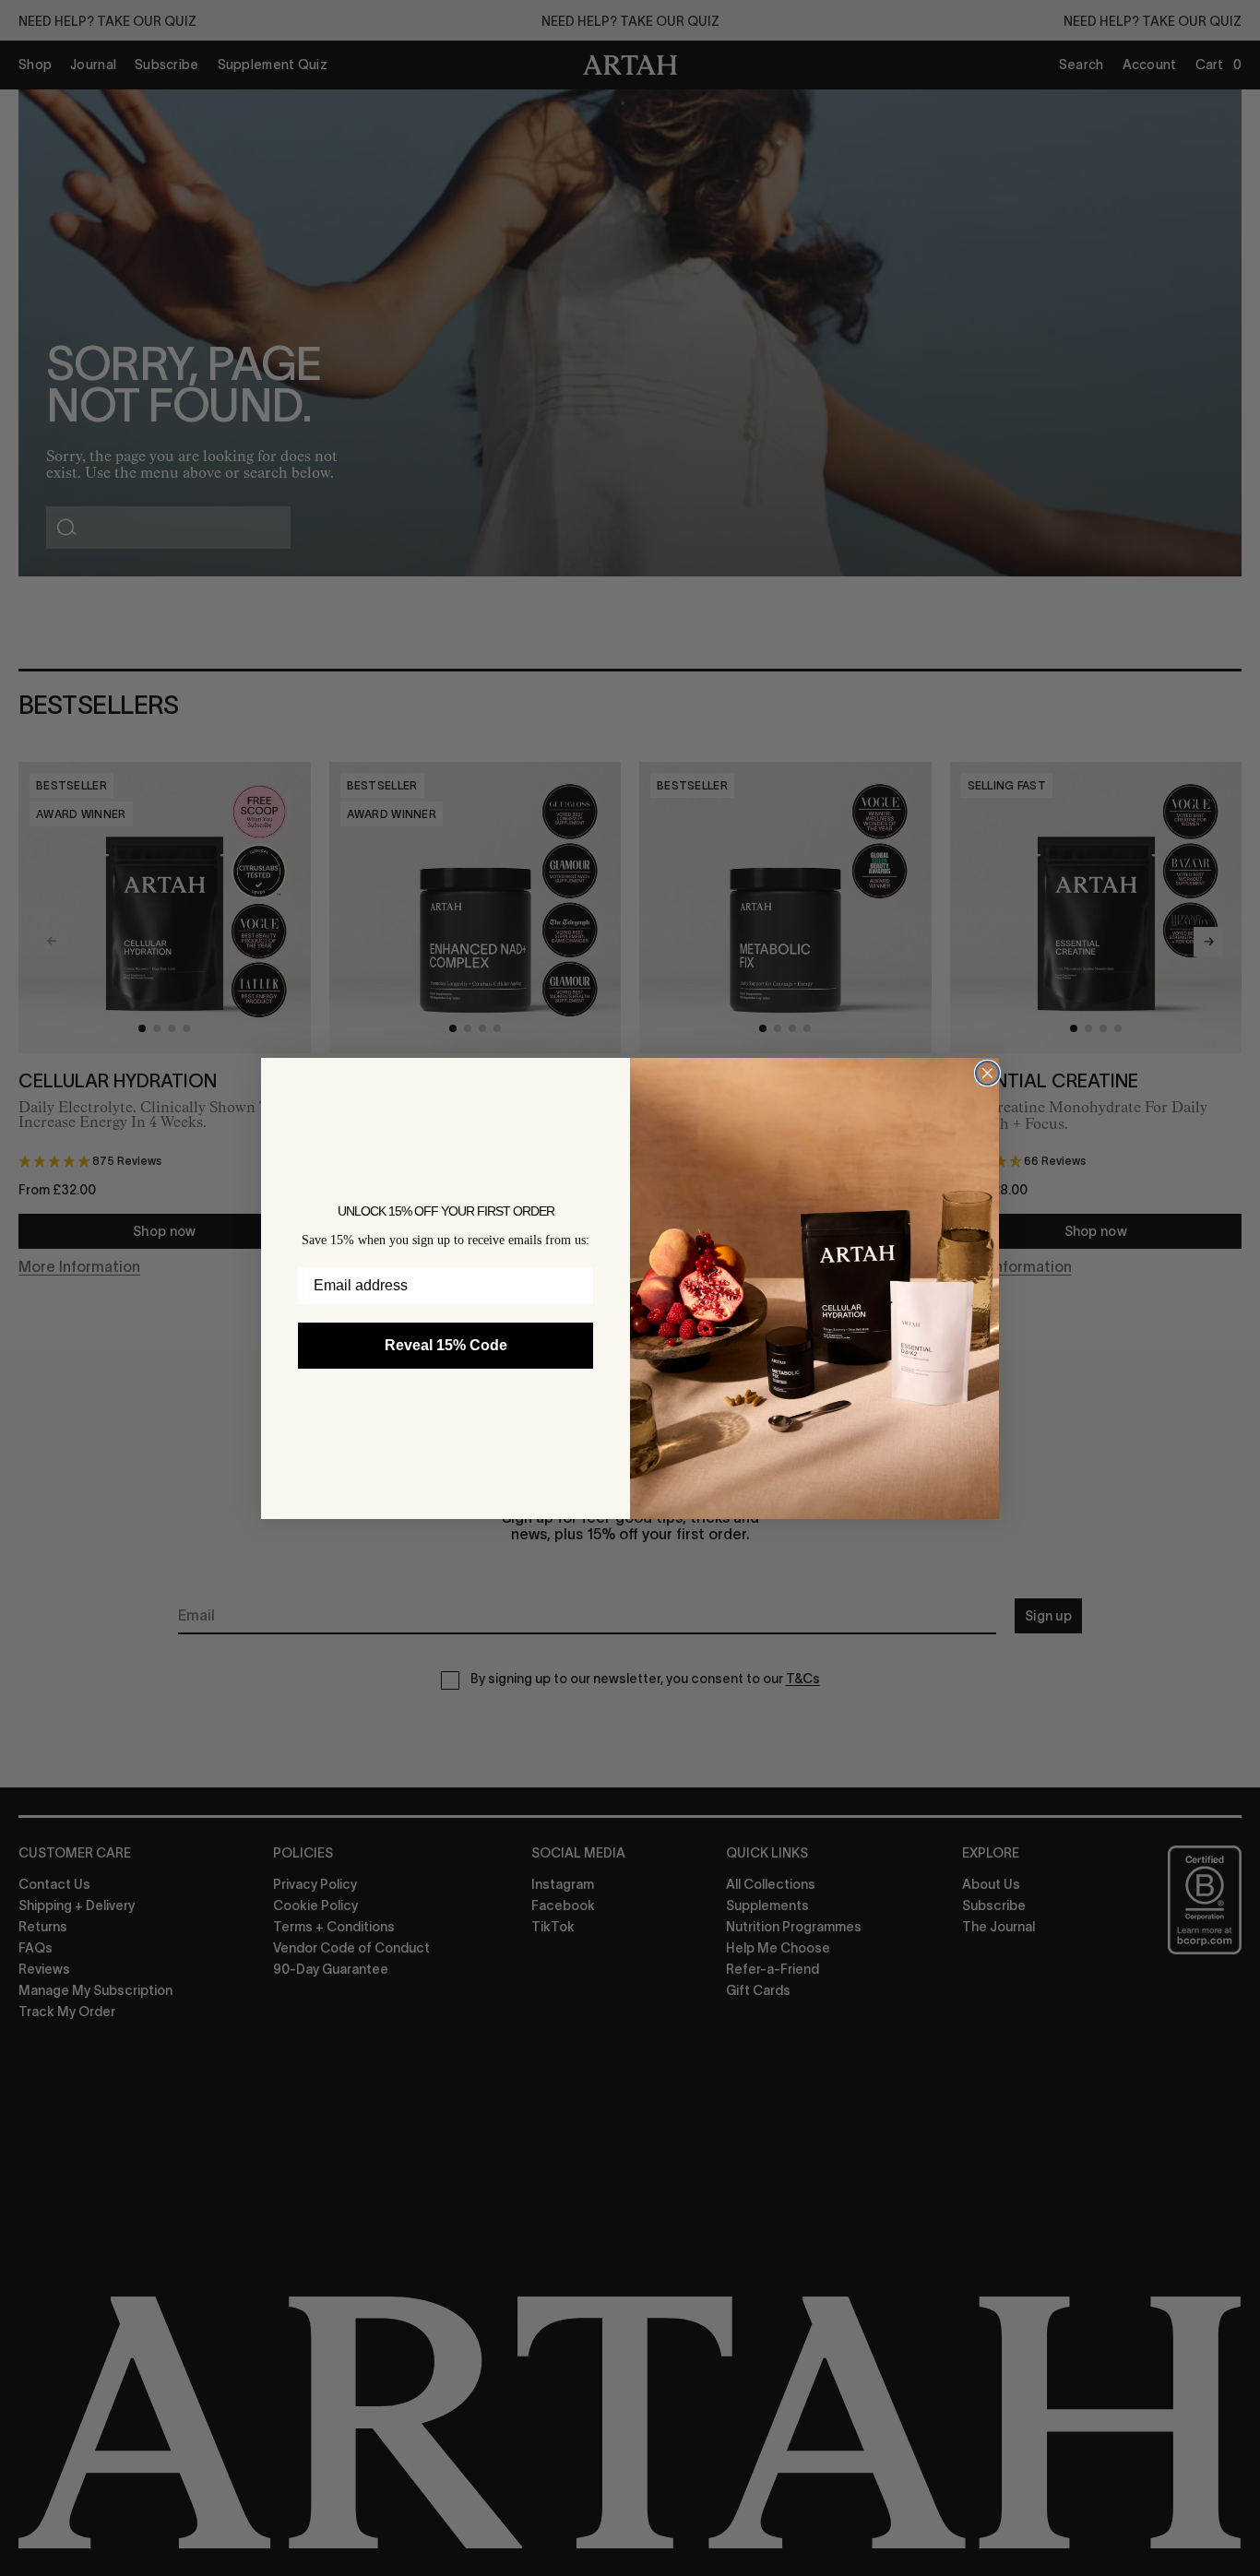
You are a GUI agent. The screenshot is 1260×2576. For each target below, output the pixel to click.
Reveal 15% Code (446, 1344)
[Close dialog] (987, 1073)
